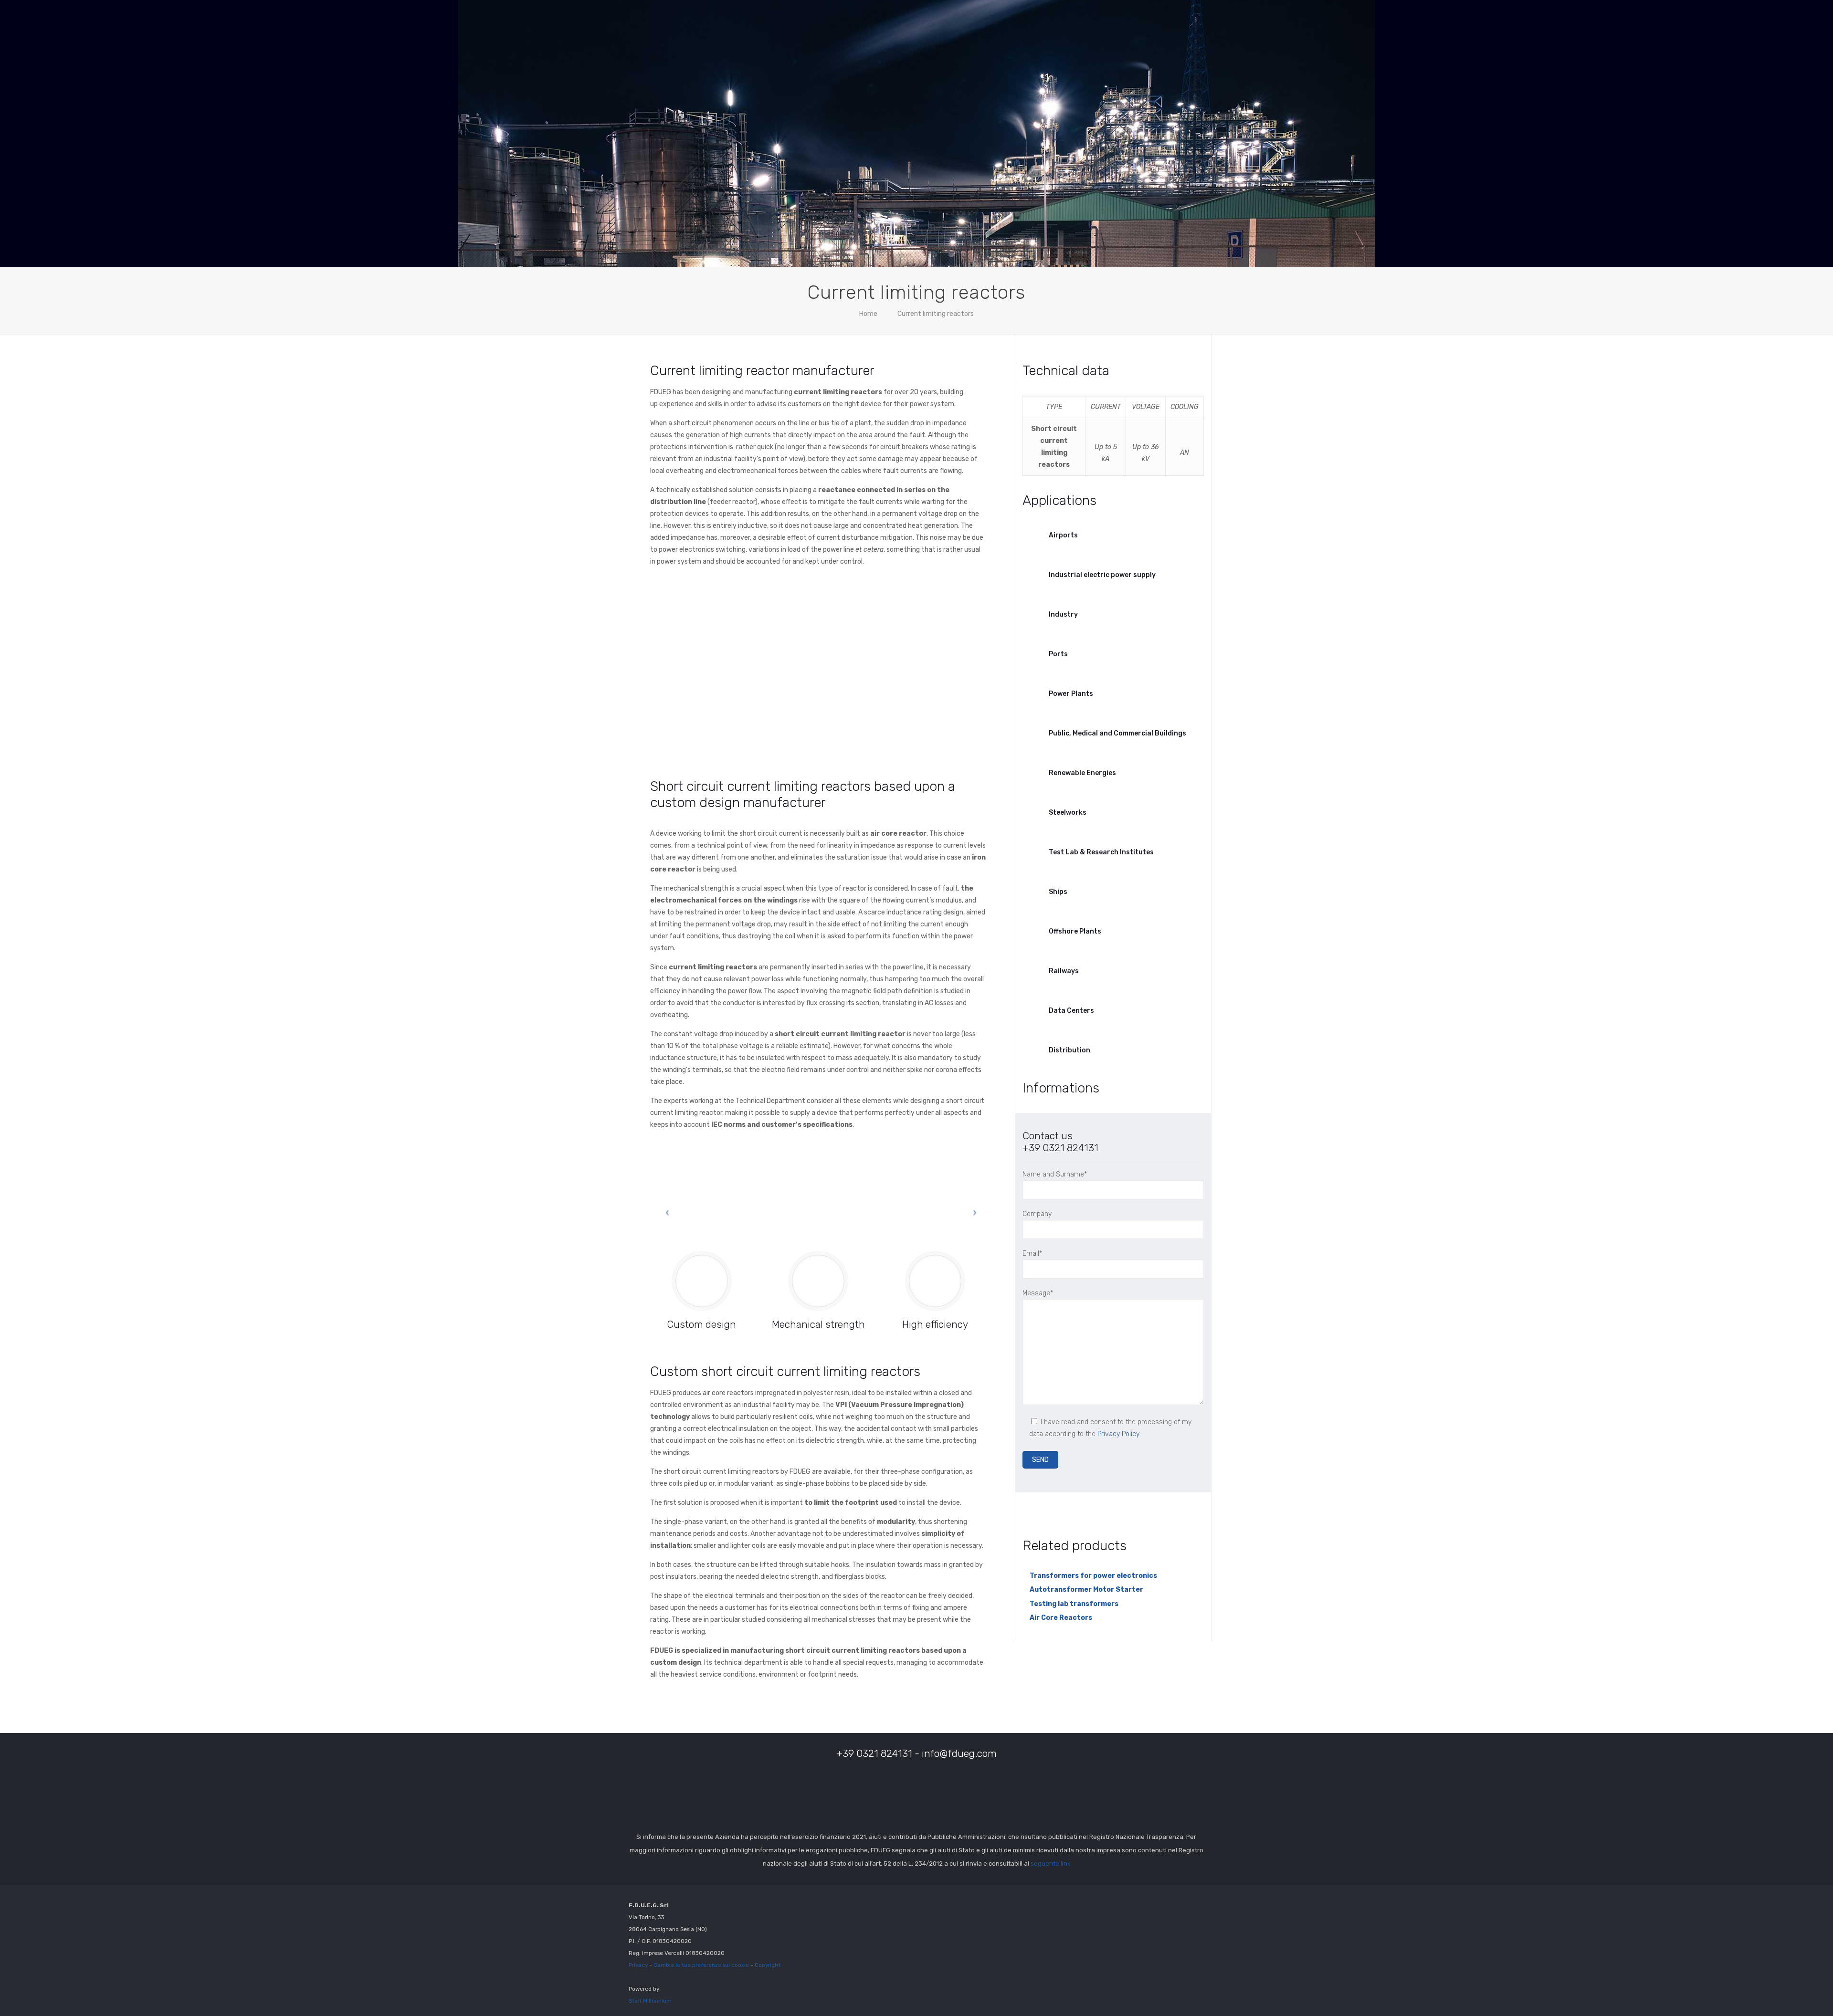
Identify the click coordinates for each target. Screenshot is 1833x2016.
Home (868, 314)
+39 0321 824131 (1060, 1148)
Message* (1038, 1293)
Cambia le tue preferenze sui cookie (701, 1964)
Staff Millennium (650, 2000)
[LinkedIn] (1170, 1904)
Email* (1032, 1254)
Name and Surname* (1055, 1174)
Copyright (768, 1964)
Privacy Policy (1118, 1434)
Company (1037, 1214)
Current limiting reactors (936, 314)
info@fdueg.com (959, 1753)
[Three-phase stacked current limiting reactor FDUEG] (906, 665)
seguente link (1050, 1864)
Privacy (638, 1964)
